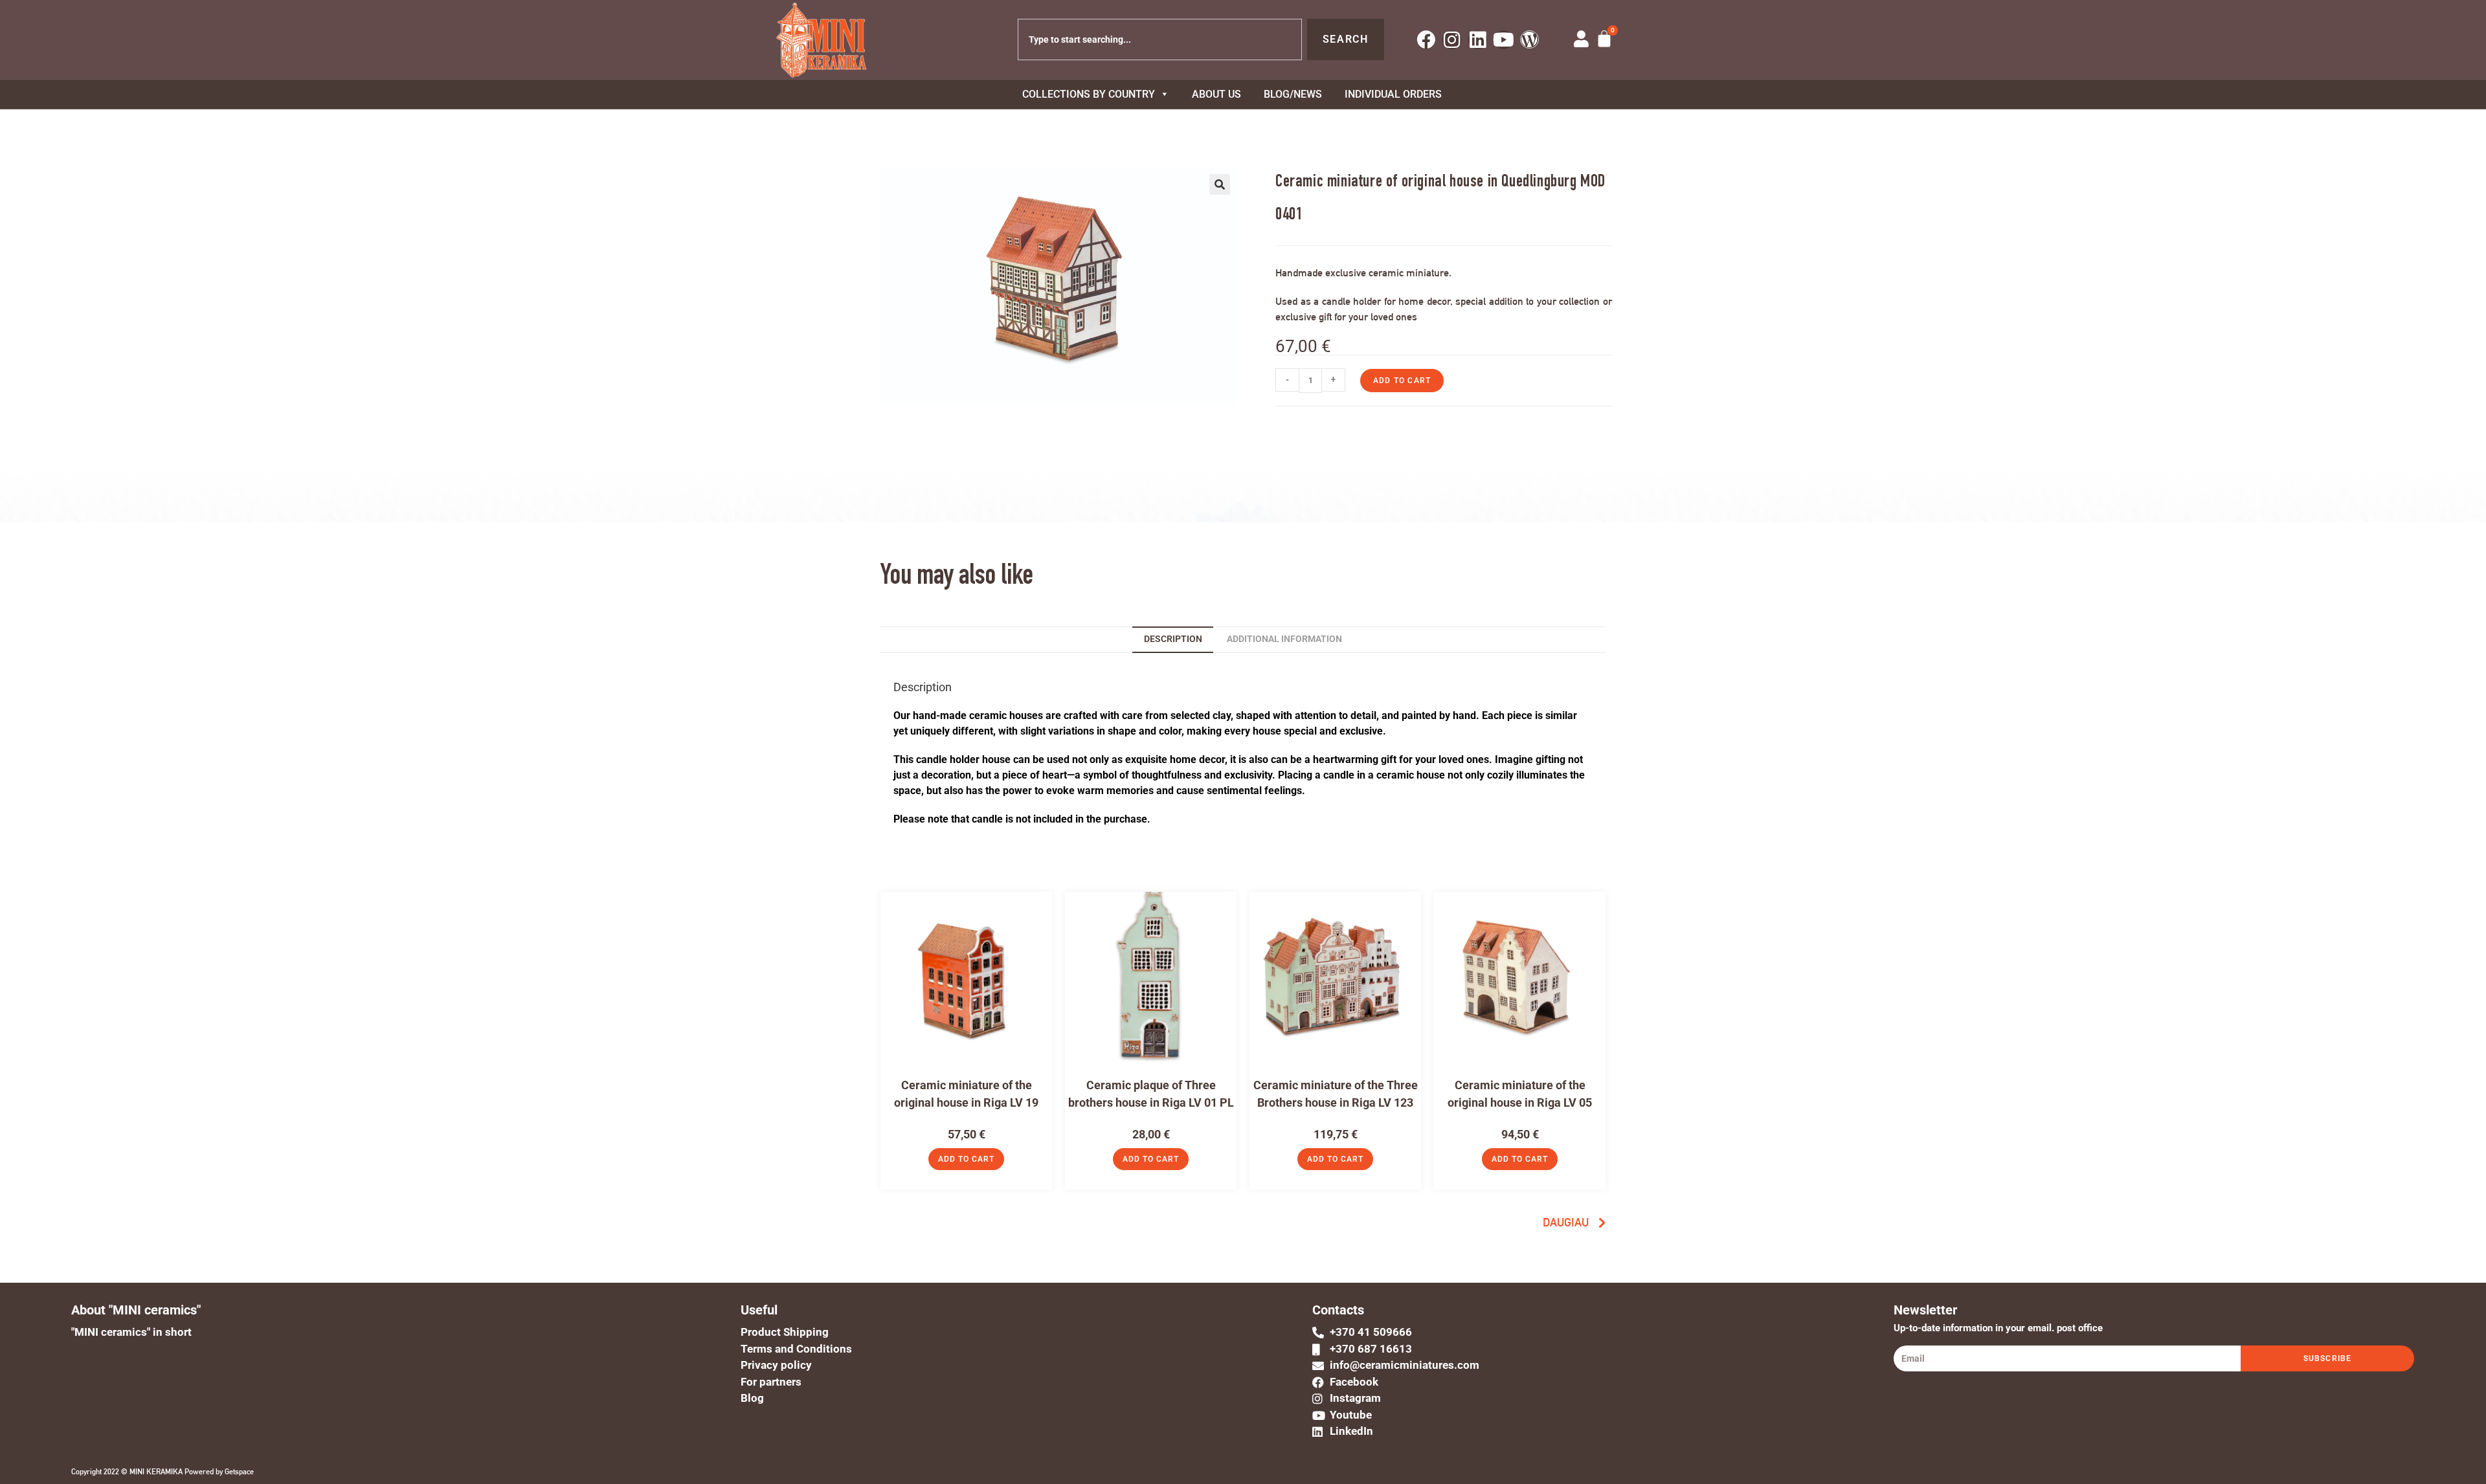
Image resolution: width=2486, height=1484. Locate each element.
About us (1216, 94)
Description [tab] (1173, 639)
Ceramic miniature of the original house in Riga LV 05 (1520, 1094)
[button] (1220, 184)
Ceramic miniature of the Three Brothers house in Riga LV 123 (1336, 1094)
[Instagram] (1452, 40)
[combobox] (1160, 39)
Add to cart (1402, 381)
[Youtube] (1504, 40)
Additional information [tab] (1284, 639)
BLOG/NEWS (1293, 94)
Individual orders (1393, 94)
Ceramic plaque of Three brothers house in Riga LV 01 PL (1151, 1094)
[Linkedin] (1478, 40)
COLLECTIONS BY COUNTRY (1089, 94)
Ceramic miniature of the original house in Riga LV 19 (966, 1094)
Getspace (239, 1472)
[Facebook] (1426, 40)
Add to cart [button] (966, 1159)
